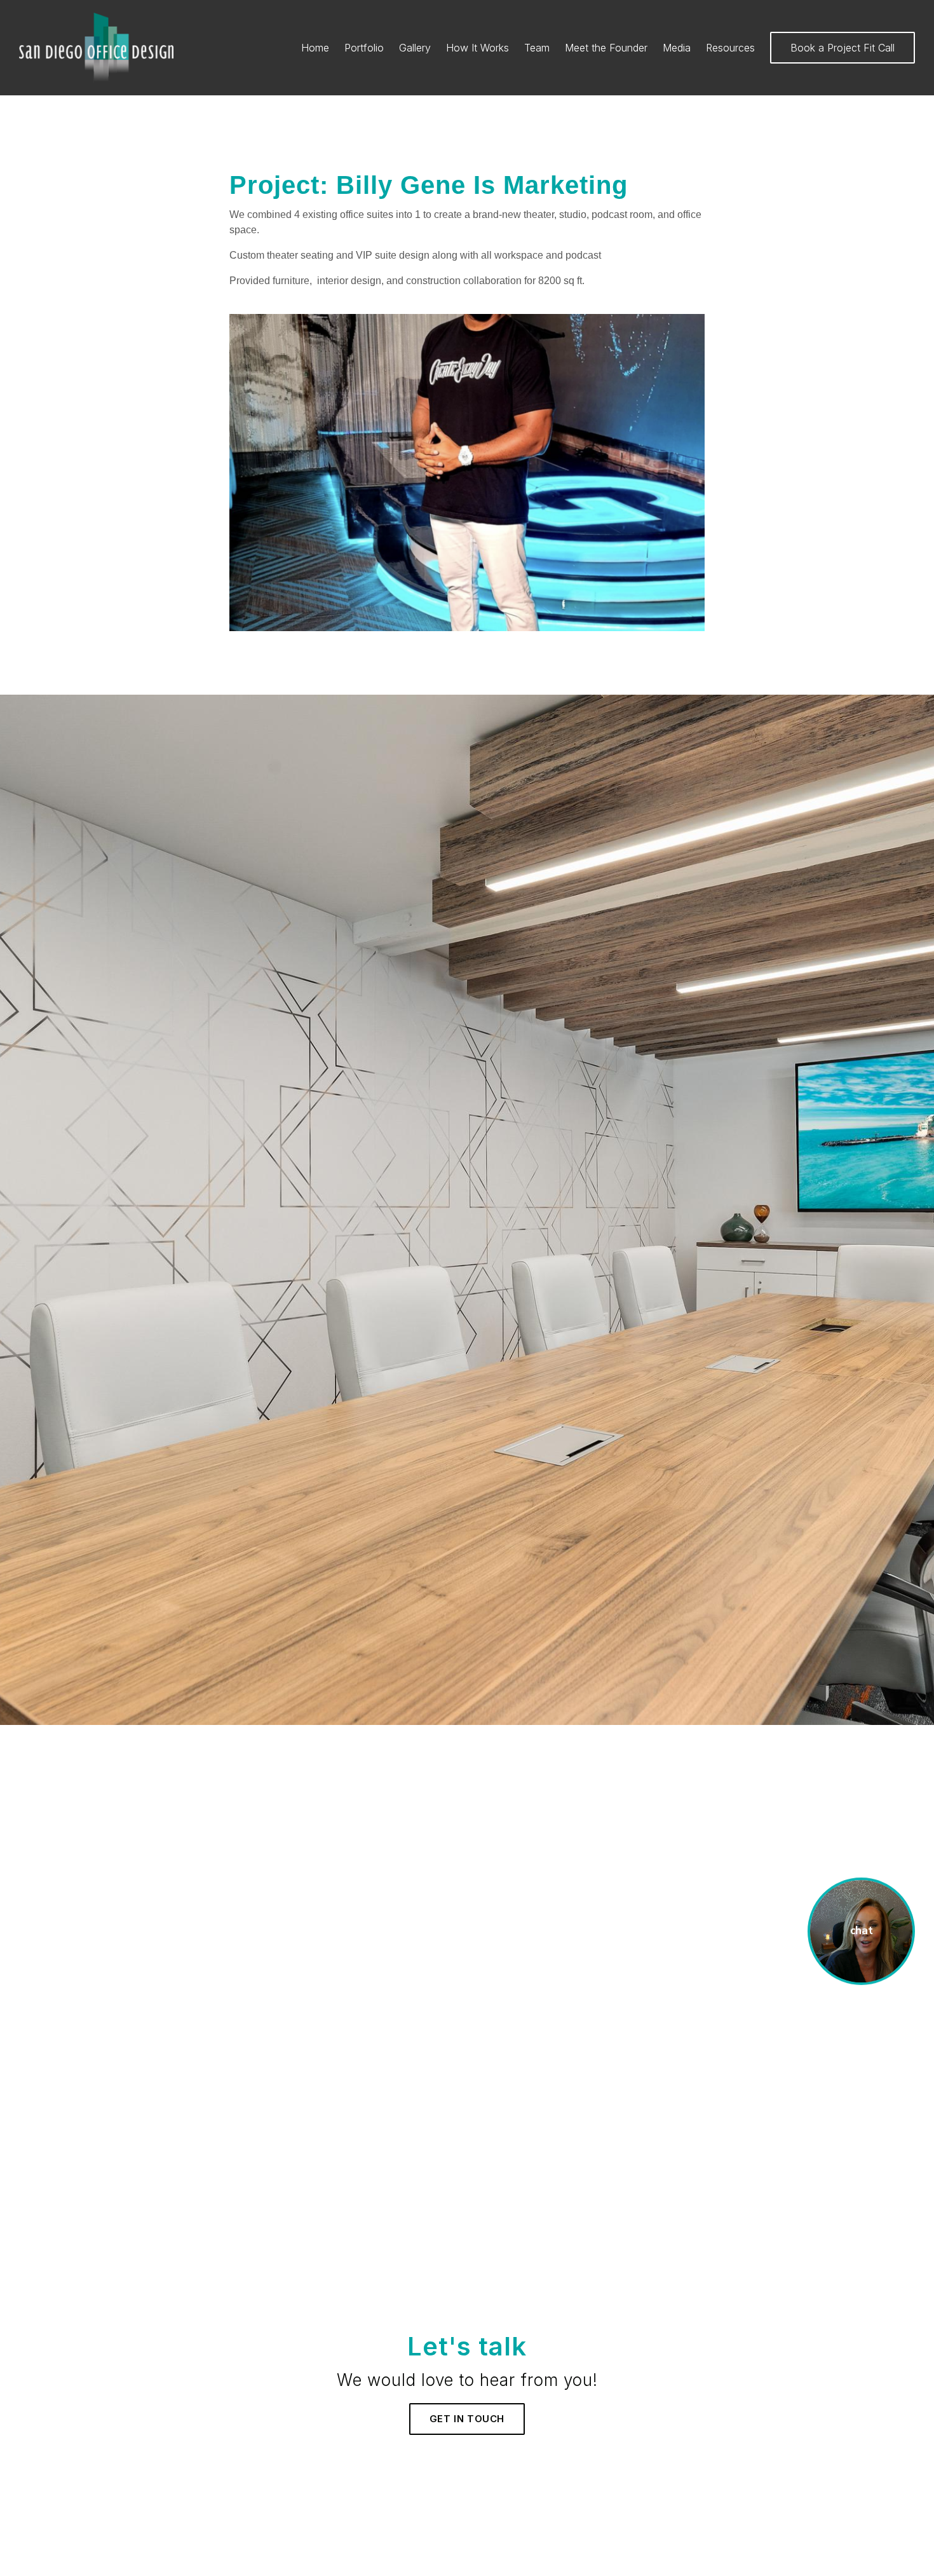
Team (537, 48)
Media (677, 48)
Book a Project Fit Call (843, 48)
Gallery (415, 48)
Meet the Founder (606, 48)
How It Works (477, 48)
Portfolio (364, 48)
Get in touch (467, 2419)
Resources (730, 48)
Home (315, 48)
